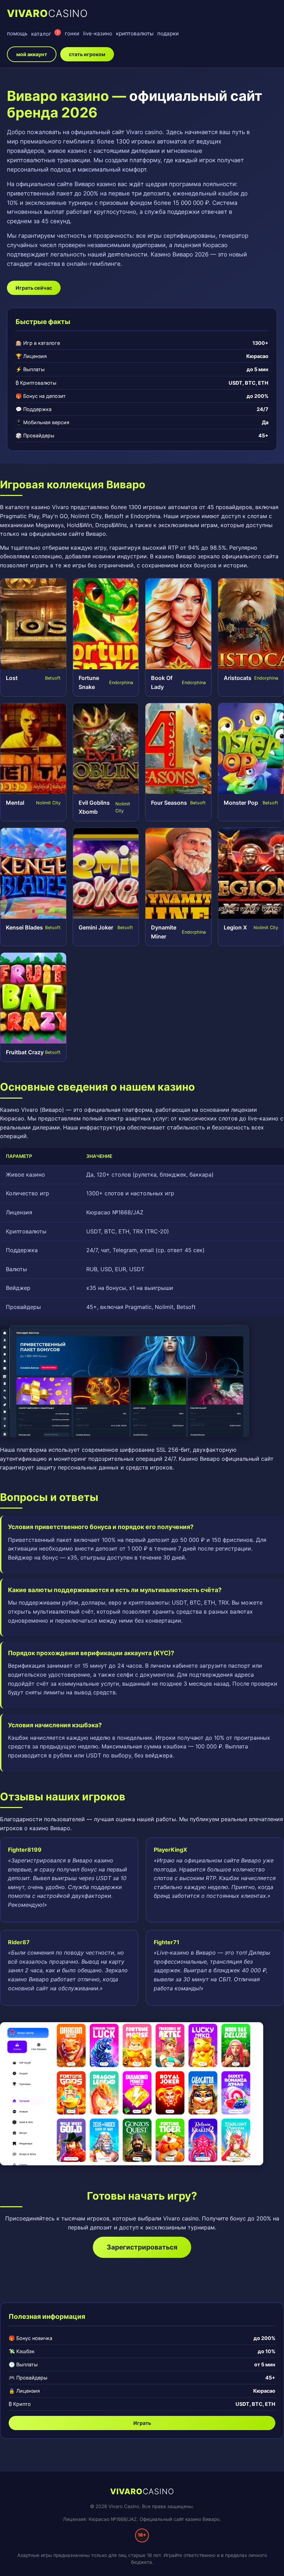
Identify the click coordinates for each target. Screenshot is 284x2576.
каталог (45, 33)
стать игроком (87, 54)
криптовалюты (135, 33)
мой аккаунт (32, 54)
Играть (142, 2423)
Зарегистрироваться (142, 2247)
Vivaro (47, 13)
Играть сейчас (34, 288)
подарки (168, 33)
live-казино (98, 33)
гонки (72, 33)
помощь (17, 33)
